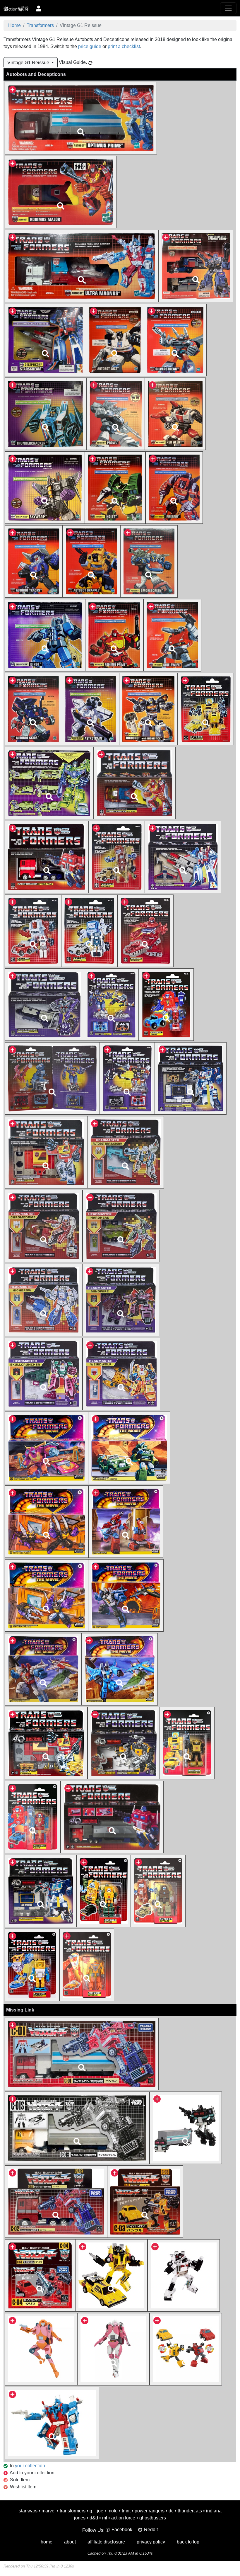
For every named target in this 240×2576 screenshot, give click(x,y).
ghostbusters (153, 2518)
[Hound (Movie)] (129, 1447)
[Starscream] (46, 340)
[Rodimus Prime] (114, 635)
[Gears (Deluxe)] (33, 1817)
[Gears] (166, 1004)
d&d (94, 2518)
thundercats (190, 2511)
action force (123, 2518)
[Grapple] (91, 561)
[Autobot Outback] (158, 1891)
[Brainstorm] (126, 1152)
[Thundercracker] (46, 413)
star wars (28, 2511)
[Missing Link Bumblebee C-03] (145, 2201)
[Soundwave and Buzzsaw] (191, 1078)
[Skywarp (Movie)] (126, 1595)
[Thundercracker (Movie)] (120, 1669)
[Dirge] (45, 635)
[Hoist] (115, 487)
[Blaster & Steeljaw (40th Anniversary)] (46, 1743)
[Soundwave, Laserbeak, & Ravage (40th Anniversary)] (41, 1891)
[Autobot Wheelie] (87, 1964)
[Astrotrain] (91, 709)
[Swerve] (33, 930)
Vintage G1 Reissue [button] (29, 63)
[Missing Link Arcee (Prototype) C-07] (41, 2349)
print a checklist (124, 46)
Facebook (122, 2530)
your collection (30, 2466)
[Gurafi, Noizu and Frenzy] (52, 1078)
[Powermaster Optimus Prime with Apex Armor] (196, 266)
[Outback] (117, 857)
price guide (90, 46)
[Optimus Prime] (81, 118)
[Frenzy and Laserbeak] (111, 1004)
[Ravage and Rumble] (127, 1078)
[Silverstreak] (175, 340)
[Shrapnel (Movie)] (47, 1595)
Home (14, 25)
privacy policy (151, 2542)
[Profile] (39, 8)
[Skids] (34, 709)
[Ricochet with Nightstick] (149, 709)
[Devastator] (49, 783)
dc (171, 2511)
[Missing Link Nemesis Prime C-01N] (186, 2127)
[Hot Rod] (134, 783)
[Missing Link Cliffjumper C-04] (40, 2275)
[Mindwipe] (121, 1300)
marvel (49, 2511)
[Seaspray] (32, 1964)
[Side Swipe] (172, 635)
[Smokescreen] (149, 561)
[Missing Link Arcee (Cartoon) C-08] (113, 2349)
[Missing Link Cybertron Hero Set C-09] (186, 2349)
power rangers (150, 2511)
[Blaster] (46, 1152)
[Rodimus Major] (61, 192)
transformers (73, 2511)
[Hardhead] (121, 1226)
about (70, 2542)
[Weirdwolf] (121, 1374)
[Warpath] (145, 930)
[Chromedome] (44, 1226)
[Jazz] (115, 340)
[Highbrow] (44, 1300)
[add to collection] (12, 89)
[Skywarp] (45, 487)
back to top (188, 2542)
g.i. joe (96, 2511)
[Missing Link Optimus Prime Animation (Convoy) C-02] (56, 2201)
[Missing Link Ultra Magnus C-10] (52, 2423)
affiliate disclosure (106, 2542)
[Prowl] (116, 413)
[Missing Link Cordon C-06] (184, 2275)
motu (113, 2511)
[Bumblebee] (206, 709)
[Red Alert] (175, 413)
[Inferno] (174, 487)
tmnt (126, 2511)
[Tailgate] (89, 930)
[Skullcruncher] (44, 1374)
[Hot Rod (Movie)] (47, 1447)
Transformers (40, 25)
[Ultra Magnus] (82, 266)
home (47, 2542)
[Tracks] (34, 561)
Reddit (151, 2530)
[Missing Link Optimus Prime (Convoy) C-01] (82, 2054)
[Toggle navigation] (228, 8)
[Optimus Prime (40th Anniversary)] (112, 1817)
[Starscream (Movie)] (43, 1669)
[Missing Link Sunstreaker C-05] (111, 2275)
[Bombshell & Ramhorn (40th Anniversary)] (124, 1743)
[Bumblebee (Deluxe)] (187, 1743)
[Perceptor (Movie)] (126, 1521)
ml (105, 2518)
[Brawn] (104, 1891)
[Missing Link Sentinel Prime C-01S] (77, 2127)
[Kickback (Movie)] (47, 1521)
